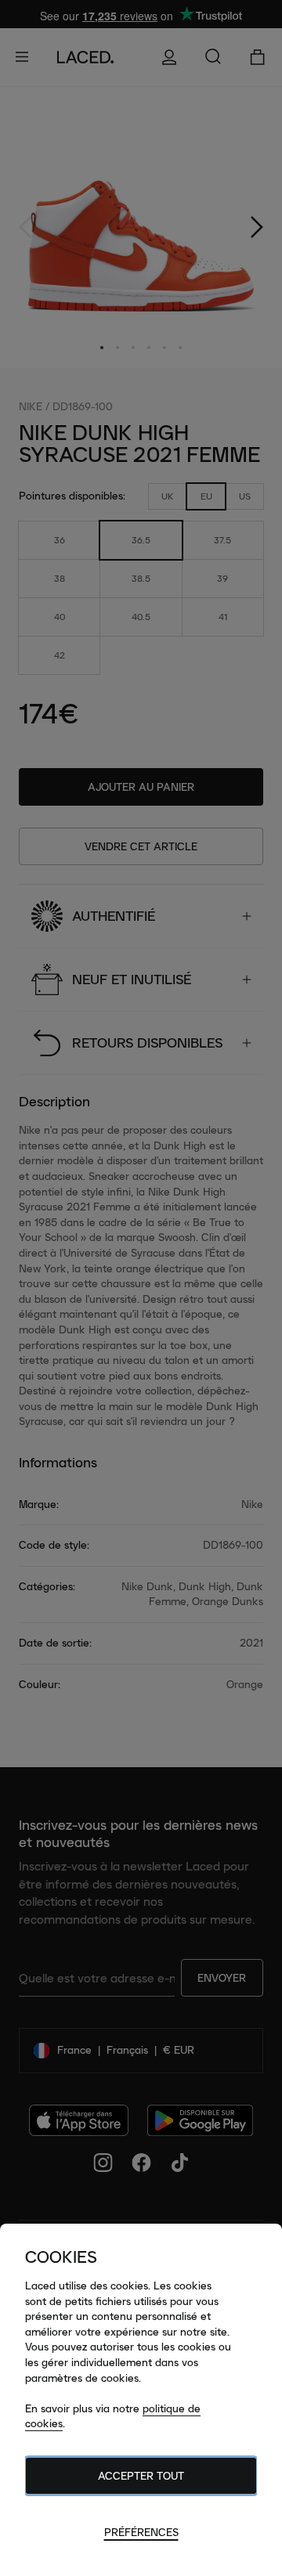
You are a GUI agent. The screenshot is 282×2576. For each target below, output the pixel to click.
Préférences (141, 2532)
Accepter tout (141, 2476)
